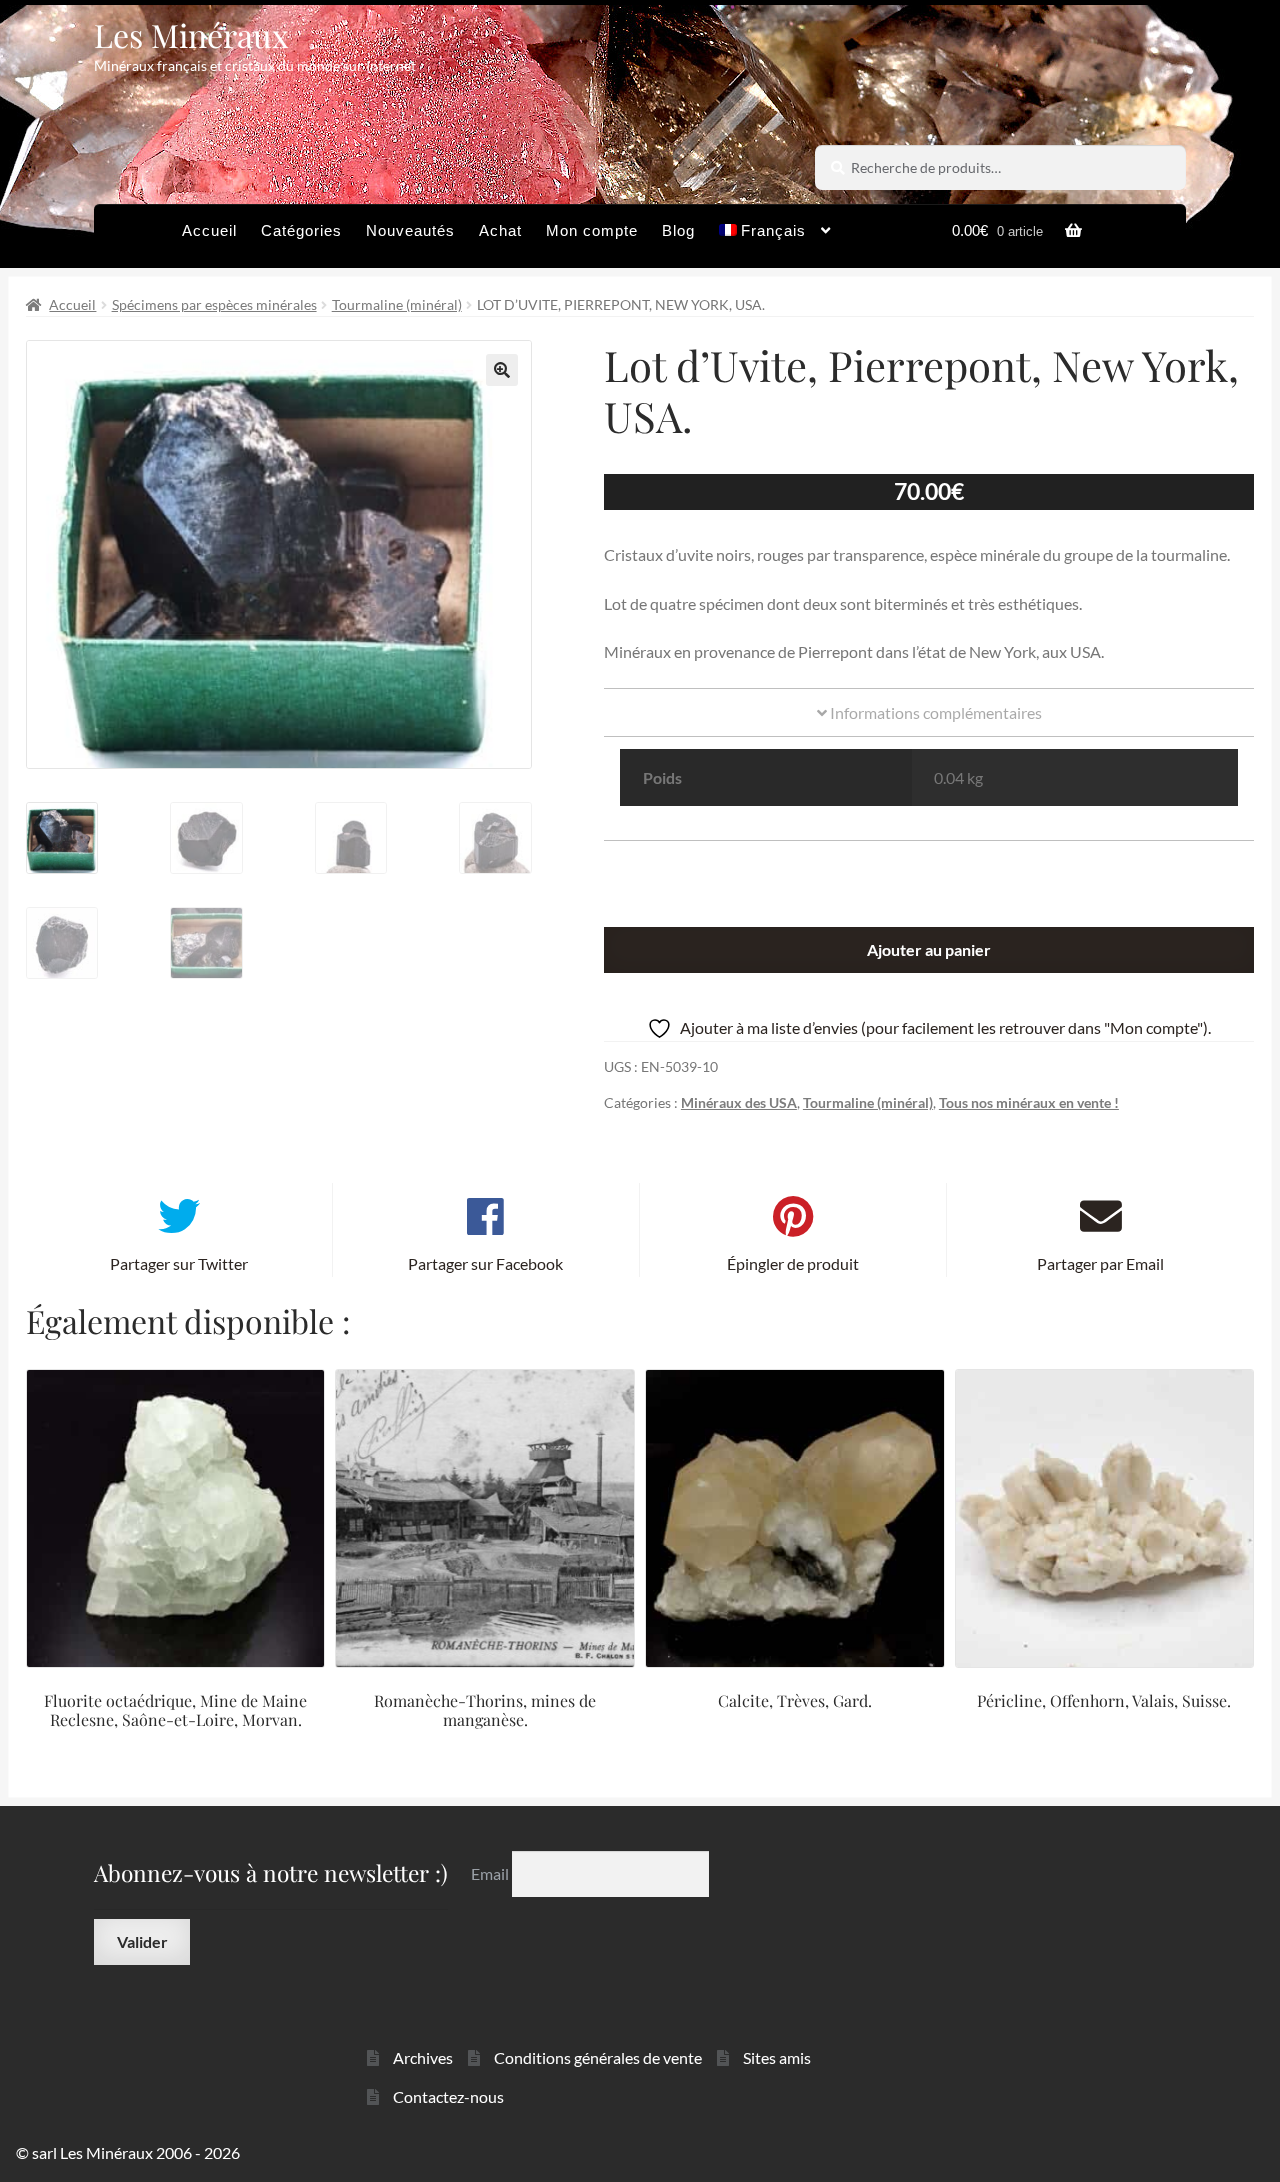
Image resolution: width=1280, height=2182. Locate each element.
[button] (502, 370)
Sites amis (777, 2057)
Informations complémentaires (934, 712)
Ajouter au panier (929, 949)
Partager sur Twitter (179, 1263)
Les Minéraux (191, 34)
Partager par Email (1100, 1263)
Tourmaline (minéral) (397, 304)
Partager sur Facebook (485, 1263)
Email (491, 1873)
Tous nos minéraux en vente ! (1029, 1102)
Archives (423, 2057)
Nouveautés (410, 230)
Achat (500, 230)
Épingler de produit (793, 1263)
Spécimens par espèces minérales (214, 304)
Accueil (209, 230)
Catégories (301, 230)
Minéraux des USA (739, 1102)
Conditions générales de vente (598, 2057)
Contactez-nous (448, 2096)
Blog (678, 230)
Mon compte (592, 230)
